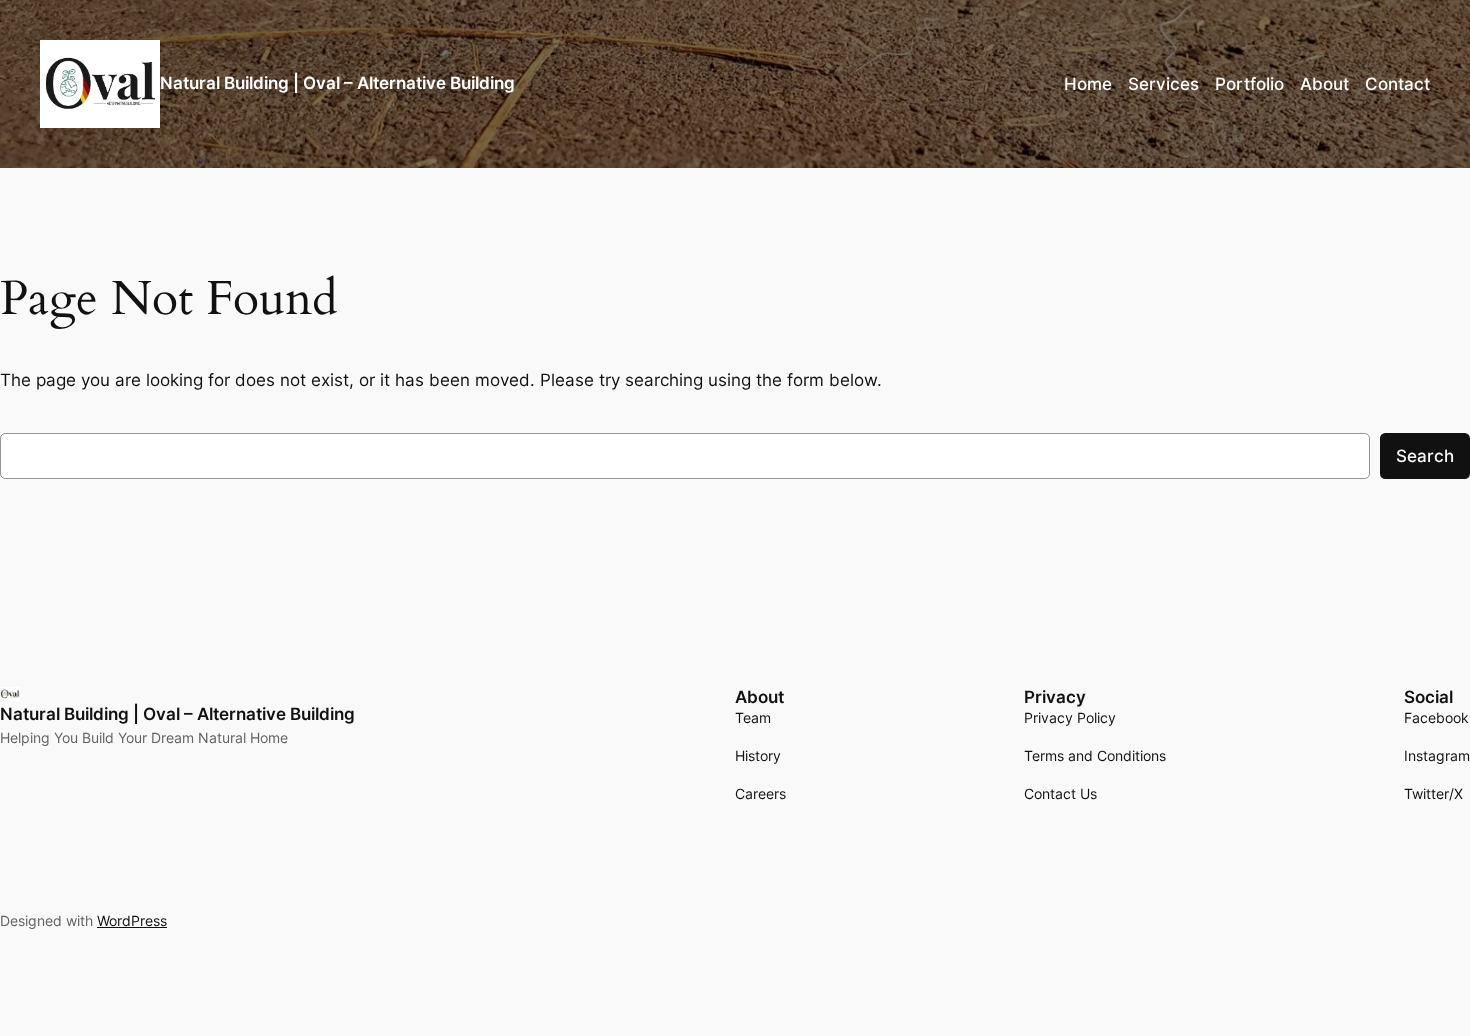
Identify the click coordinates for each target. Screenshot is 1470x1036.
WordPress (132, 920)
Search (1425, 456)
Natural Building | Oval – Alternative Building (337, 83)
